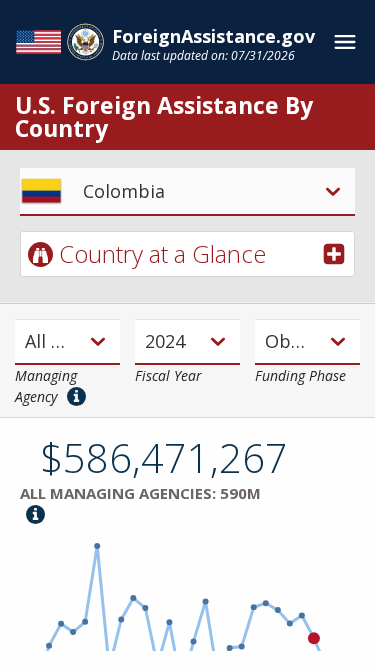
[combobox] (27, 341)
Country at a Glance (162, 253)
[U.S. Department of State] (60, 42)
